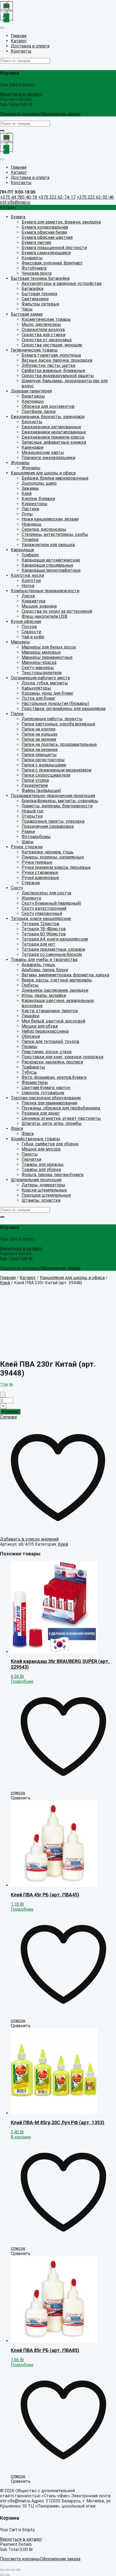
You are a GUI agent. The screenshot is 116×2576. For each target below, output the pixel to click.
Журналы (20, 463)
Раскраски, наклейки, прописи (52, 1062)
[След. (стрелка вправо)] (8, 2575)
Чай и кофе (33, 637)
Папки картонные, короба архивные (58, 724)
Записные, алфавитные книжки (54, 442)
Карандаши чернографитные (51, 570)
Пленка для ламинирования (49, 1103)
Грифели (30, 555)
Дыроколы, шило (39, 483)
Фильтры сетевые (40, 304)
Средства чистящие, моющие (52, 345)
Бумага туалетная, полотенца (51, 355)
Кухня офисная (26, 621)
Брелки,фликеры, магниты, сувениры (60, 801)
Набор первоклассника (45, 1031)
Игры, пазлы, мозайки (44, 995)
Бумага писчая (36, 242)
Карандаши (22, 550)
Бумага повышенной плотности (54, 248)
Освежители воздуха (43, 330)
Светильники (35, 299)
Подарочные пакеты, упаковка (53, 821)
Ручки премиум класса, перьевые (56, 867)
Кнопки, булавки (38, 499)
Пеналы (30, 1047)
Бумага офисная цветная (47, 237)
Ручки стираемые (40, 872)
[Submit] (2, 130)
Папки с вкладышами (44, 765)
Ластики (30, 509)
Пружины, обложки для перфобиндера (61, 1108)
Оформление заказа (60, 114)
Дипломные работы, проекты (52, 719)
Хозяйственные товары (35, 1139)
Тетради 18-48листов (44, 929)
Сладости (31, 632)
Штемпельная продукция (36, 1180)
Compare (8, 1417)
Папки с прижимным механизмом (57, 770)
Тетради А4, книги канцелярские (55, 939)
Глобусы (30, 985)
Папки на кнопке (39, 729)
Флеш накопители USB (44, 616)
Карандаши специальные (47, 565)
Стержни (31, 883)
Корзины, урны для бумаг (47, 693)
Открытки (32, 816)
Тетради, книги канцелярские (41, 919)
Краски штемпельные (44, 1190)
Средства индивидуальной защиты (58, 376)
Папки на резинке (40, 750)
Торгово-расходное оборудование (46, 1098)
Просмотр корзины (20, 114)
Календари (33, 447)
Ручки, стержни (27, 847)
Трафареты (33, 1067)
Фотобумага (34, 268)
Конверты (32, 258)
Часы (27, 309)
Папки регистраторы (43, 760)
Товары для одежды (43, 1164)
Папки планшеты (39, 755)
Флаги (17, 1129)
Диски (28, 596)
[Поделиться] (8, 2570)
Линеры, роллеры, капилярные (53, 857)
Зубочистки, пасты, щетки (48, 365)
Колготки (31, 581)
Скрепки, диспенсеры (44, 529)
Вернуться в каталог (21, 94)
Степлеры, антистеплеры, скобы (55, 534)
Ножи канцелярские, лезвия (50, 519)
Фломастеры (35, 1082)
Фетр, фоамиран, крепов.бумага (54, 1077)
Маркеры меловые (41, 652)
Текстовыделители (42, 673)
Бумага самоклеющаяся (46, 253)
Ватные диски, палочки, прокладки (57, 360)
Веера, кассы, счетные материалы (57, 980)
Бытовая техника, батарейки (40, 278)
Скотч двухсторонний (44, 908)
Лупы (27, 514)
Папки (17, 714)
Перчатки (31, 1159)
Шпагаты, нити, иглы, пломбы (52, 1123)
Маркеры (20, 642)
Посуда (29, 627)
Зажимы (30, 488)
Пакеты (30, 1154)
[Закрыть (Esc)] (2, 2570)
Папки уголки (35, 780)
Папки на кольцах (40, 734)
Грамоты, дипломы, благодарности (57, 806)
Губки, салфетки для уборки (50, 1144)
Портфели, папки (39, 411)
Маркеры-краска (39, 662)
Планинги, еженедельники (48, 458)
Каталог (28, 1278)
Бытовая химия (27, 314)
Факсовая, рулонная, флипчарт (52, 263)
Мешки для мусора (41, 1149)
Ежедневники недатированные (54, 432)
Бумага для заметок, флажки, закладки (61, 222)
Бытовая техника (39, 294)
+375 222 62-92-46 (95, 197)
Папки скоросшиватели (46, 775)
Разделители (35, 785)
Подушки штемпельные (46, 1195)
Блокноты (32, 422)
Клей (27, 493)
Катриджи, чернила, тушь (47, 852)
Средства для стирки (43, 335)
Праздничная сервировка (48, 826)
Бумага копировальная (45, 227)
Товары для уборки (41, 1170)
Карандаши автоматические (51, 560)
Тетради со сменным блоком (52, 954)
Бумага (18, 217)
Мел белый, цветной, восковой (53, 1021)
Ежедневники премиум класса (53, 437)
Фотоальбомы (36, 837)
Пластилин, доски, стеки (47, 1052)
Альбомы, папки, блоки (45, 970)
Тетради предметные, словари (53, 949)
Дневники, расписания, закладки (55, 990)
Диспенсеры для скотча (46, 893)
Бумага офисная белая (44, 232)
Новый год (33, 811)
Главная (8, 1278)
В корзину (10, 1412)
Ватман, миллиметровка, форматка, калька (65, 975)
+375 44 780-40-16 (19, 197)
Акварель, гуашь (38, 965)
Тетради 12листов (40, 924)
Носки (28, 586)
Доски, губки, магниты (45, 683)
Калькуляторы (36, 688)
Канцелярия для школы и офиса (43, 473)
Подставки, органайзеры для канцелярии (64, 709)
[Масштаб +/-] (18, 2570)
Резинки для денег (41, 1113)
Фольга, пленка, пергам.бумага (52, 1175)
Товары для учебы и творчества (44, 960)
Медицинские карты (43, 452)
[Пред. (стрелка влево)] (2, 2575)
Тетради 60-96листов (44, 934)
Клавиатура (33, 601)
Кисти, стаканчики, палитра (50, 1011)
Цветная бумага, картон (46, 1088)
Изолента (31, 898)
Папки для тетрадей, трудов (50, 1041)
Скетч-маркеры (38, 668)
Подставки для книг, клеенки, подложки (62, 1057)
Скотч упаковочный (42, 913)
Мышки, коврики (39, 606)
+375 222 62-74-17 (57, 197)
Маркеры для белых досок (49, 647)
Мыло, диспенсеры (41, 324)
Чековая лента (37, 273)
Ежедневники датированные (51, 427)
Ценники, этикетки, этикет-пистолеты (61, 1118)
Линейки (30, 1016)
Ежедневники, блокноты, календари (48, 417)
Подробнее (22, 1681)
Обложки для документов (48, 406)
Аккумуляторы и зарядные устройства (62, 283)
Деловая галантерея (31, 391)
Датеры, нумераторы (43, 1185)
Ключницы (33, 401)
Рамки (28, 831)
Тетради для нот (38, 944)
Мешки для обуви (40, 1026)
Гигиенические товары (34, 350)
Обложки (31, 1036)
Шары (28, 842)
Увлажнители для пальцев (48, 545)
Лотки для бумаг (39, 698)
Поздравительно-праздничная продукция (53, 796)
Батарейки (33, 289)
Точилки (30, 540)
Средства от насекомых (47, 340)
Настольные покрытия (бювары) (55, 703)
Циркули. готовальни (43, 1093)
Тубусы (29, 1072)
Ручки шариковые (40, 878)
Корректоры (35, 504)
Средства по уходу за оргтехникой (57, 611)
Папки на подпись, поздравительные (59, 744)
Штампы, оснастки (41, 1200)
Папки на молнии (39, 739)
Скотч (17, 888)
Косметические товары (46, 319)
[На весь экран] (13, 2570)
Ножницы (32, 524)
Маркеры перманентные (47, 657)
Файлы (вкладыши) (41, 791)
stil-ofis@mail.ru (15, 202)
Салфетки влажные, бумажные (53, 371)
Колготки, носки (27, 575)
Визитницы (33, 396)
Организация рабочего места (40, 678)
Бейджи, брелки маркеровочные (55, 478)
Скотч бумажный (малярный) (51, 903)
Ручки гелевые (37, 862)
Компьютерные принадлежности (45, 591)
